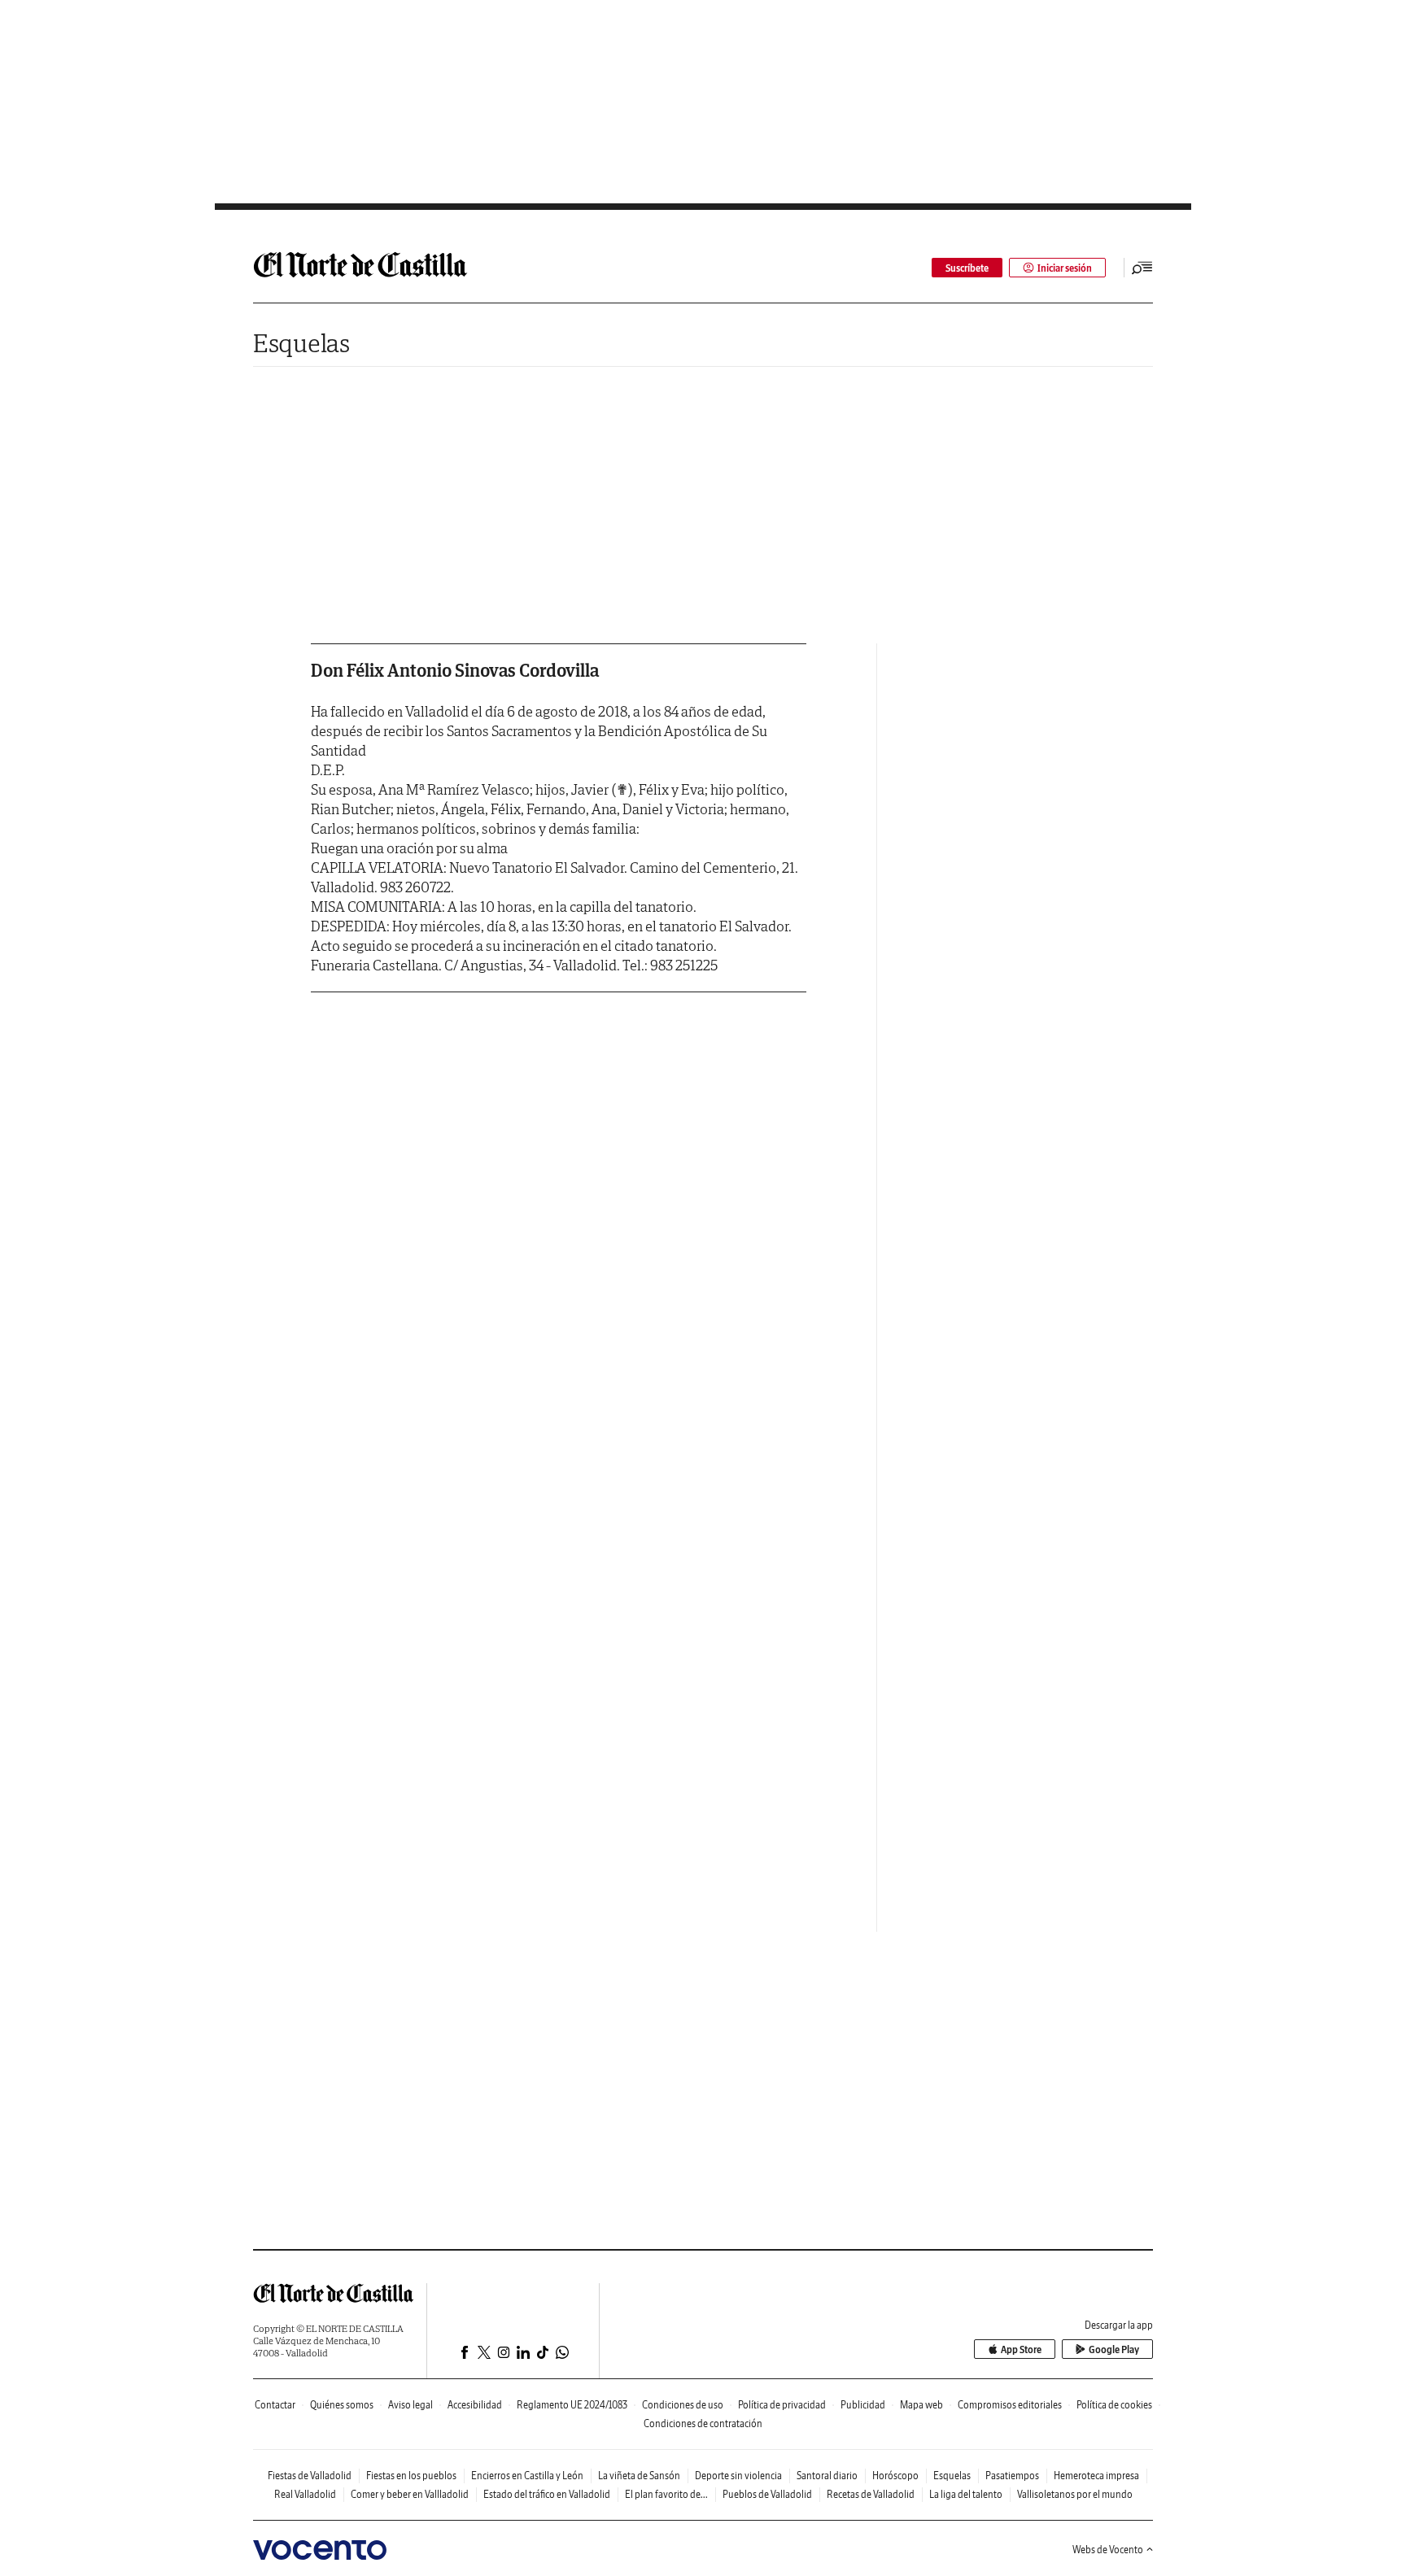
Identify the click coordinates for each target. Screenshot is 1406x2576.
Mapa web (921, 2405)
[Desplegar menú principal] (1142, 268)
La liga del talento (966, 2494)
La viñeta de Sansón (639, 2476)
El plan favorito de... (666, 2494)
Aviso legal (410, 2405)
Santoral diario (827, 2476)
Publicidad (863, 2405)
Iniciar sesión (1065, 268)
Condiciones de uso (683, 2405)
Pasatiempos (1012, 2476)
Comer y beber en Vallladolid (410, 2494)
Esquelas (301, 343)
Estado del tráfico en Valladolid (547, 2494)
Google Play (1114, 2349)
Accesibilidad (475, 2405)
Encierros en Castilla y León (527, 2476)
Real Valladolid (305, 2494)
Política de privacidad (782, 2405)
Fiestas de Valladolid (310, 2476)
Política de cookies (1114, 2405)
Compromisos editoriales (1010, 2405)
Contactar (275, 2405)
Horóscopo (895, 2476)
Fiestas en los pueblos (411, 2476)
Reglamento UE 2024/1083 (572, 2405)
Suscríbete (967, 268)
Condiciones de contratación (703, 2423)
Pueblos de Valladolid (767, 2494)
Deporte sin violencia (738, 2476)
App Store (1021, 2349)
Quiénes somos (342, 2405)
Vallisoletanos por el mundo (1075, 2494)
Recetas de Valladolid (871, 2494)
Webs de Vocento (1108, 2550)
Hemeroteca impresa (1096, 2476)
